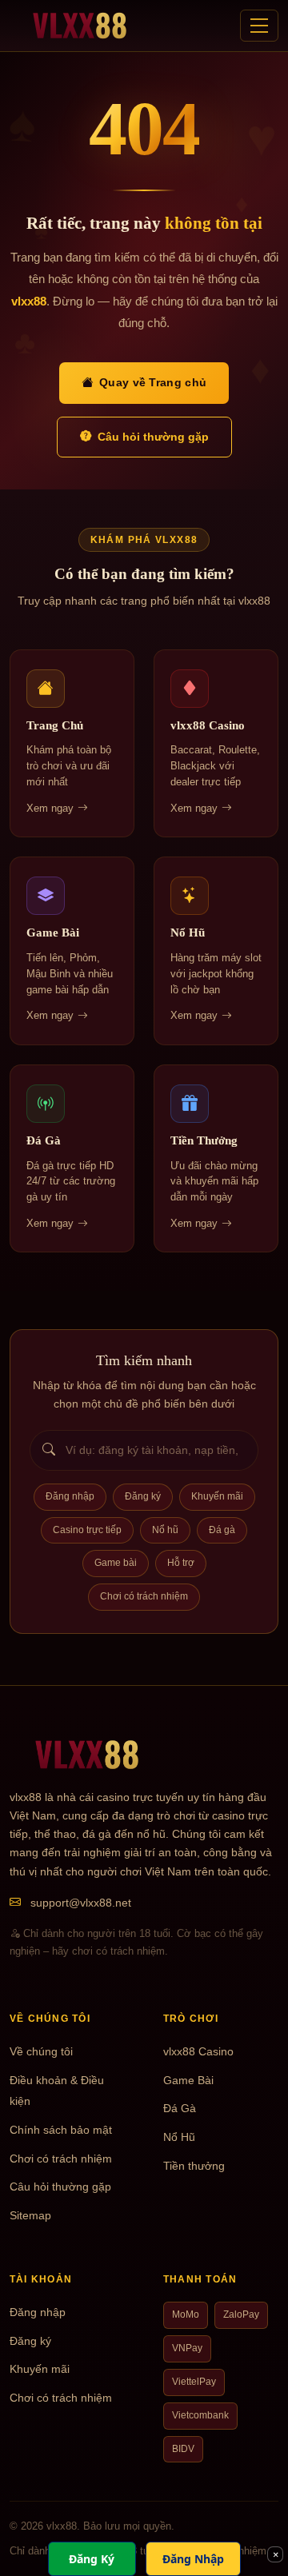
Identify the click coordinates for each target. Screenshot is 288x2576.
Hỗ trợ (181, 1563)
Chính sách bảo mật (61, 2130)
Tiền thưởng (194, 2166)
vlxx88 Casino (198, 2052)
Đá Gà (180, 2109)
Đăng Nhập (193, 2559)
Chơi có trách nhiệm (144, 1596)
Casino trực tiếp (87, 1530)
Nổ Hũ (179, 2137)
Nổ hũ (165, 1530)
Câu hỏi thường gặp (153, 437)
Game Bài (188, 2081)
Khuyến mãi (217, 1496)
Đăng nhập (70, 1496)
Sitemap (30, 2216)
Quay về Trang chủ (153, 382)
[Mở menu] (259, 26)
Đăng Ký (92, 2559)
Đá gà (222, 1530)
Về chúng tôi (41, 2052)
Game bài (116, 1563)
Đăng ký (143, 1496)
